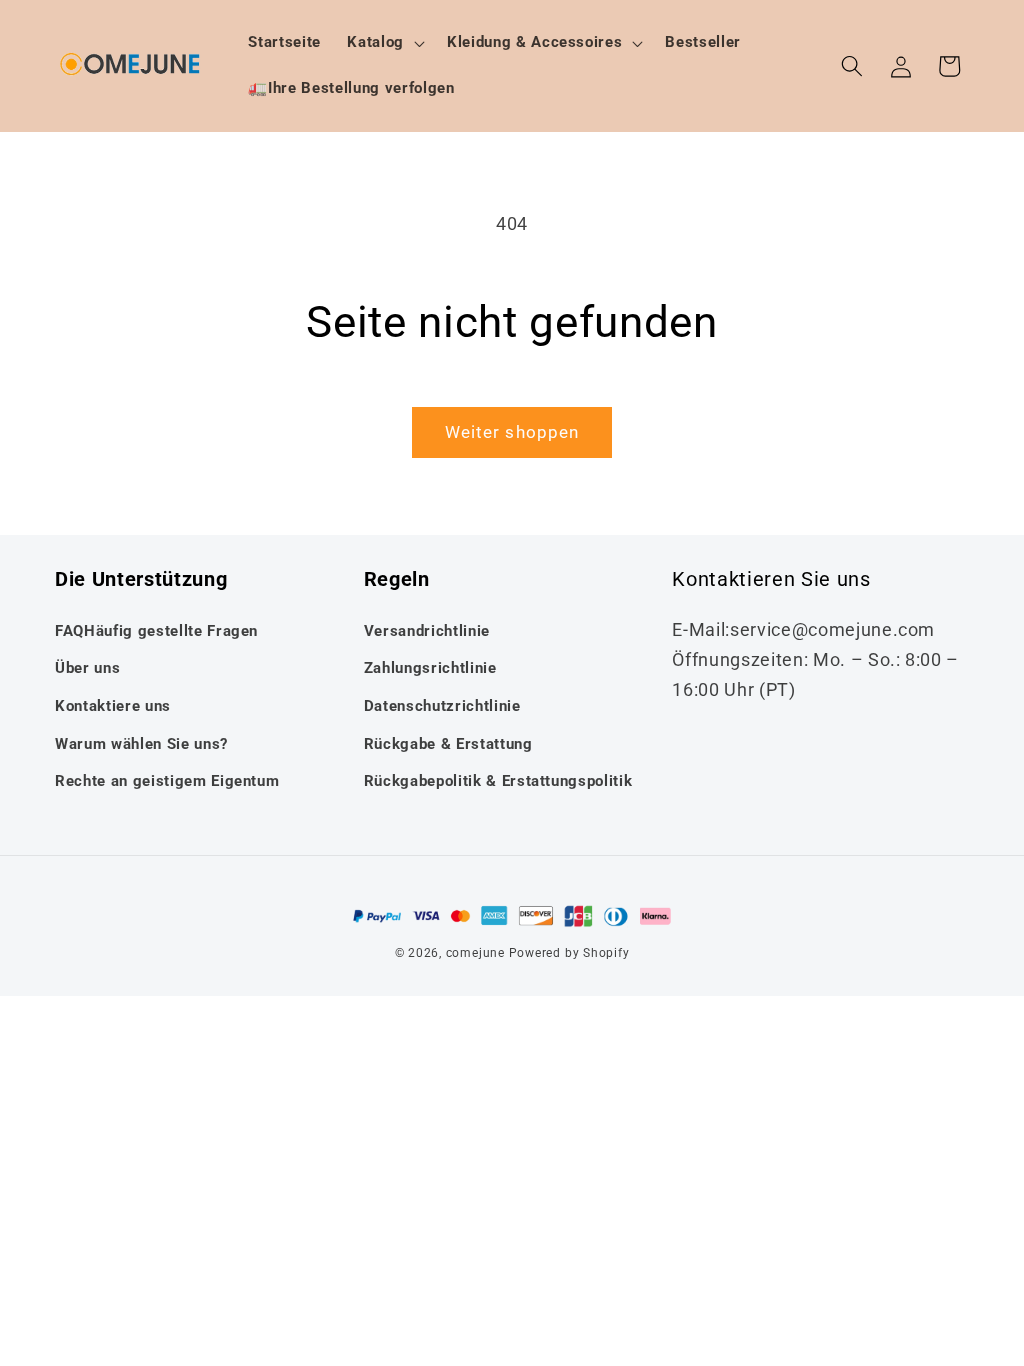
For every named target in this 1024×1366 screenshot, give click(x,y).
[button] (384, 43)
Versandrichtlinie (427, 631)
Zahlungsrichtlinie (430, 668)
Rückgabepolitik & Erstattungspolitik (498, 781)
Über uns (87, 668)
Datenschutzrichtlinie (442, 706)
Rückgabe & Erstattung (448, 744)
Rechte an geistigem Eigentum (167, 781)
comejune (475, 953)
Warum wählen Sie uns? (141, 744)
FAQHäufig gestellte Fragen (156, 631)
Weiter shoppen (512, 432)
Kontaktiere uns (113, 706)
